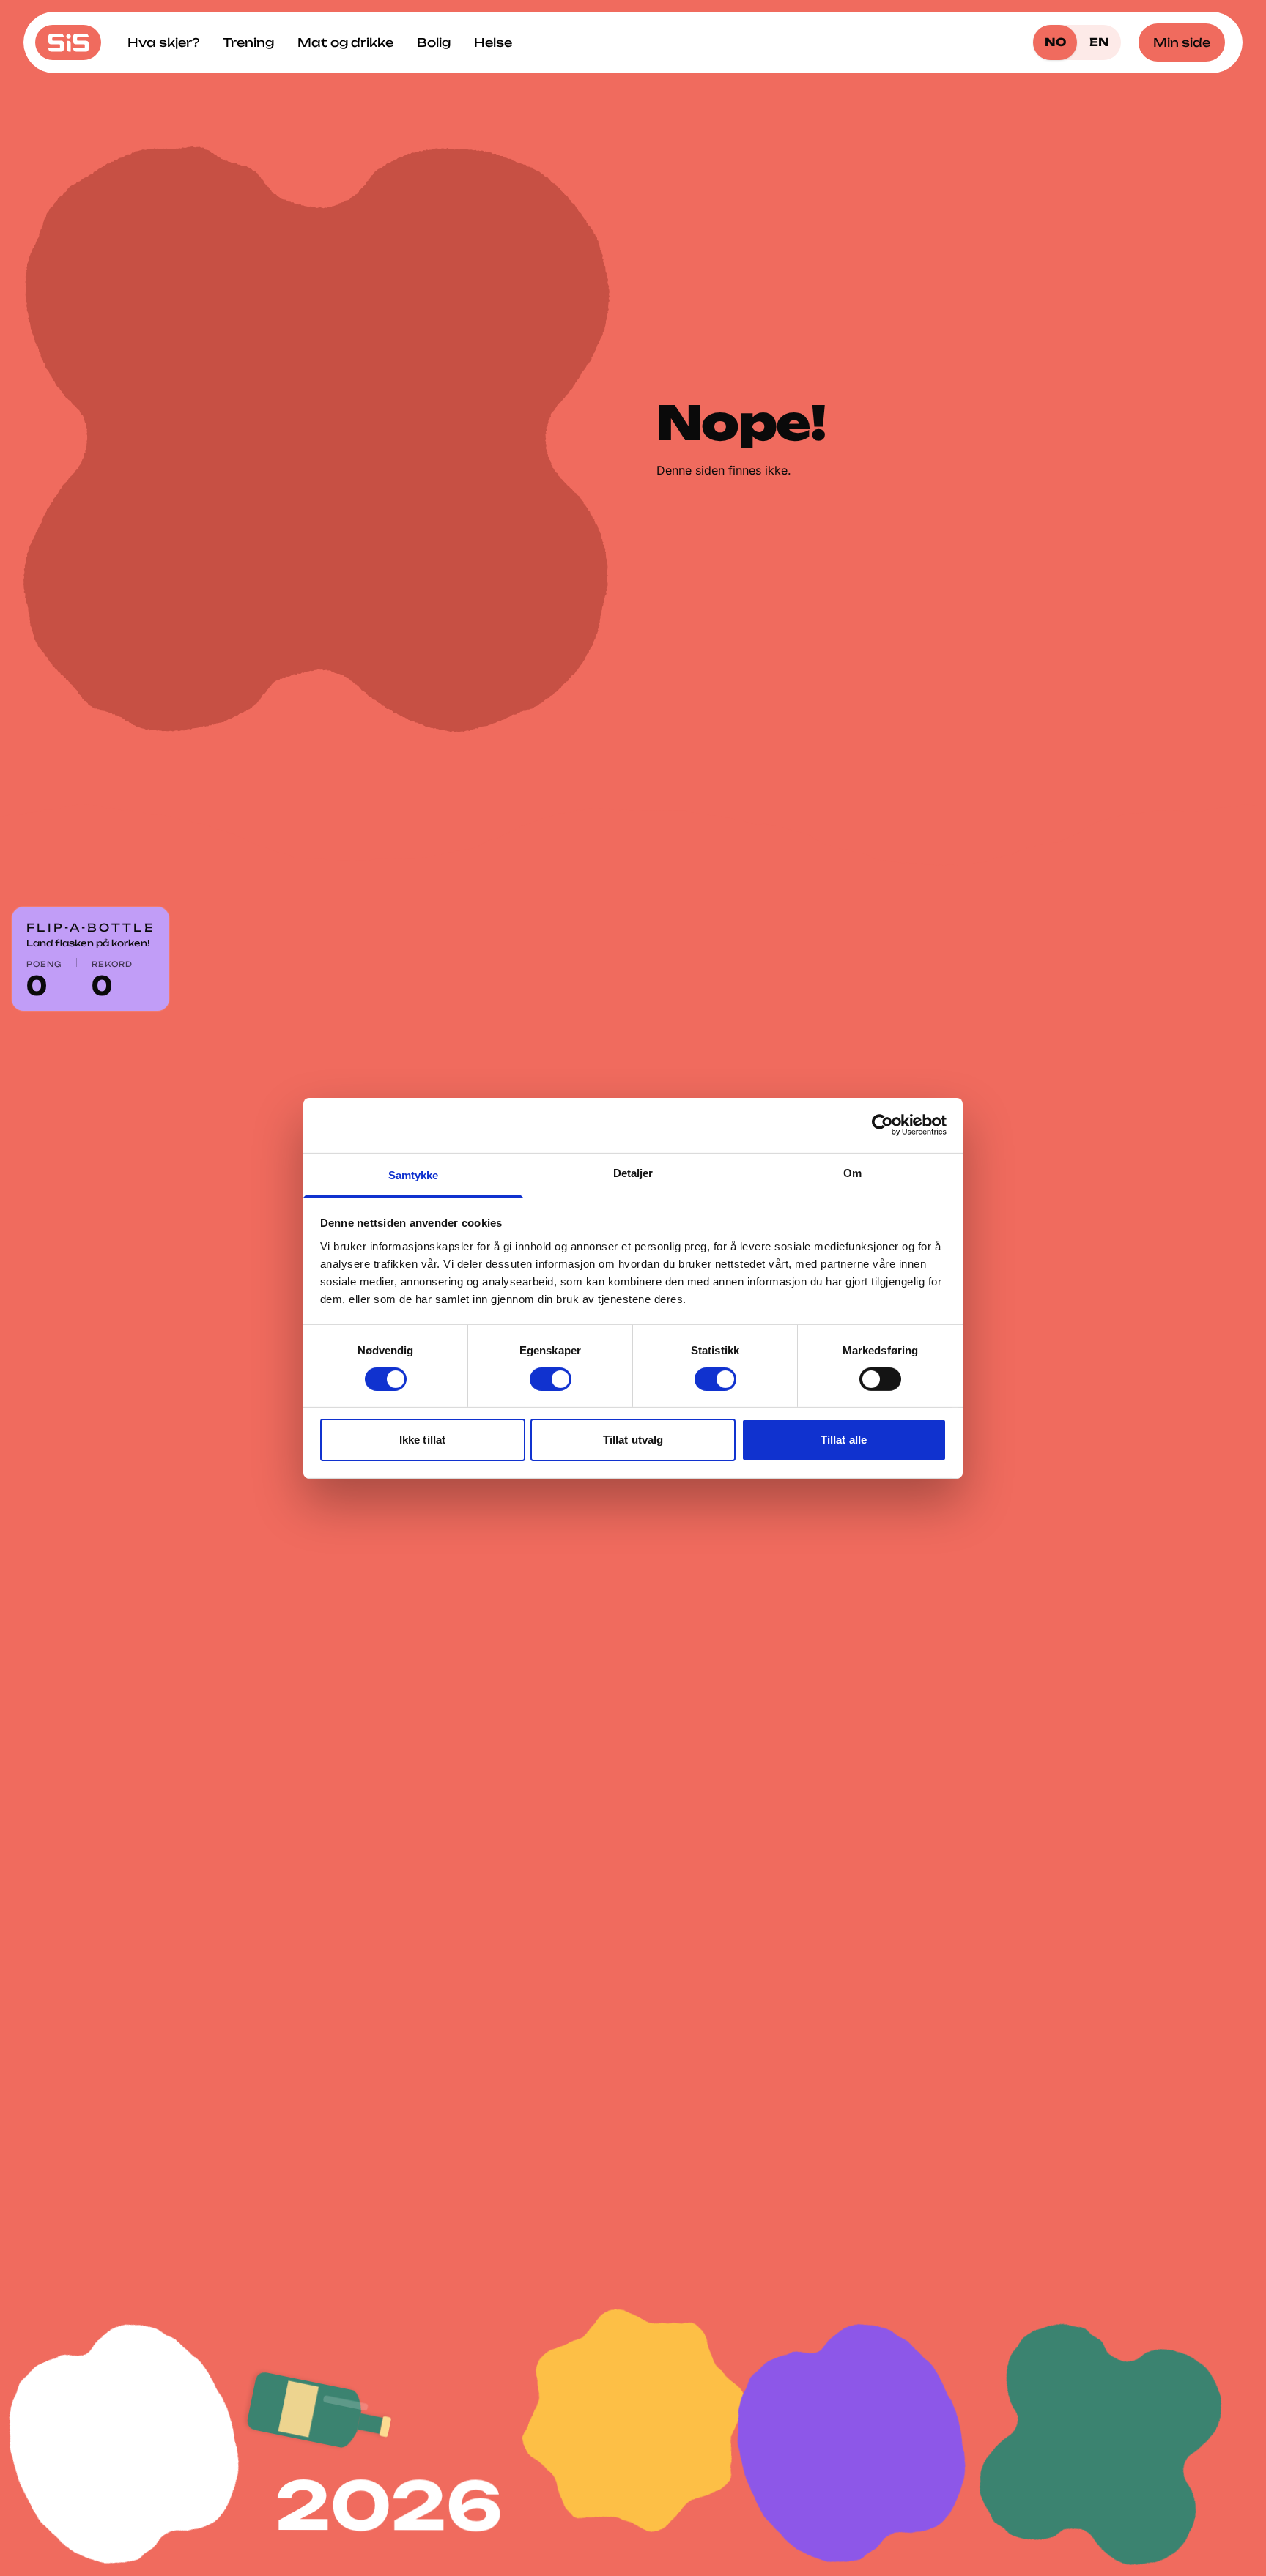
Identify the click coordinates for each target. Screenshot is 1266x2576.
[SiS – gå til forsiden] (68, 42)
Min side (1182, 42)
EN (1099, 42)
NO (1055, 42)
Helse (493, 42)
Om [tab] (852, 1172)
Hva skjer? (163, 42)
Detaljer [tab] (633, 1172)
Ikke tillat (422, 1440)
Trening (248, 42)
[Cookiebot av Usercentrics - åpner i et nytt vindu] (882, 1125)
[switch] (551, 1379)
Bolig (434, 42)
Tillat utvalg (633, 1440)
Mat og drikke (345, 42)
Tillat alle (844, 1440)
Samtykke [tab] (414, 1174)
